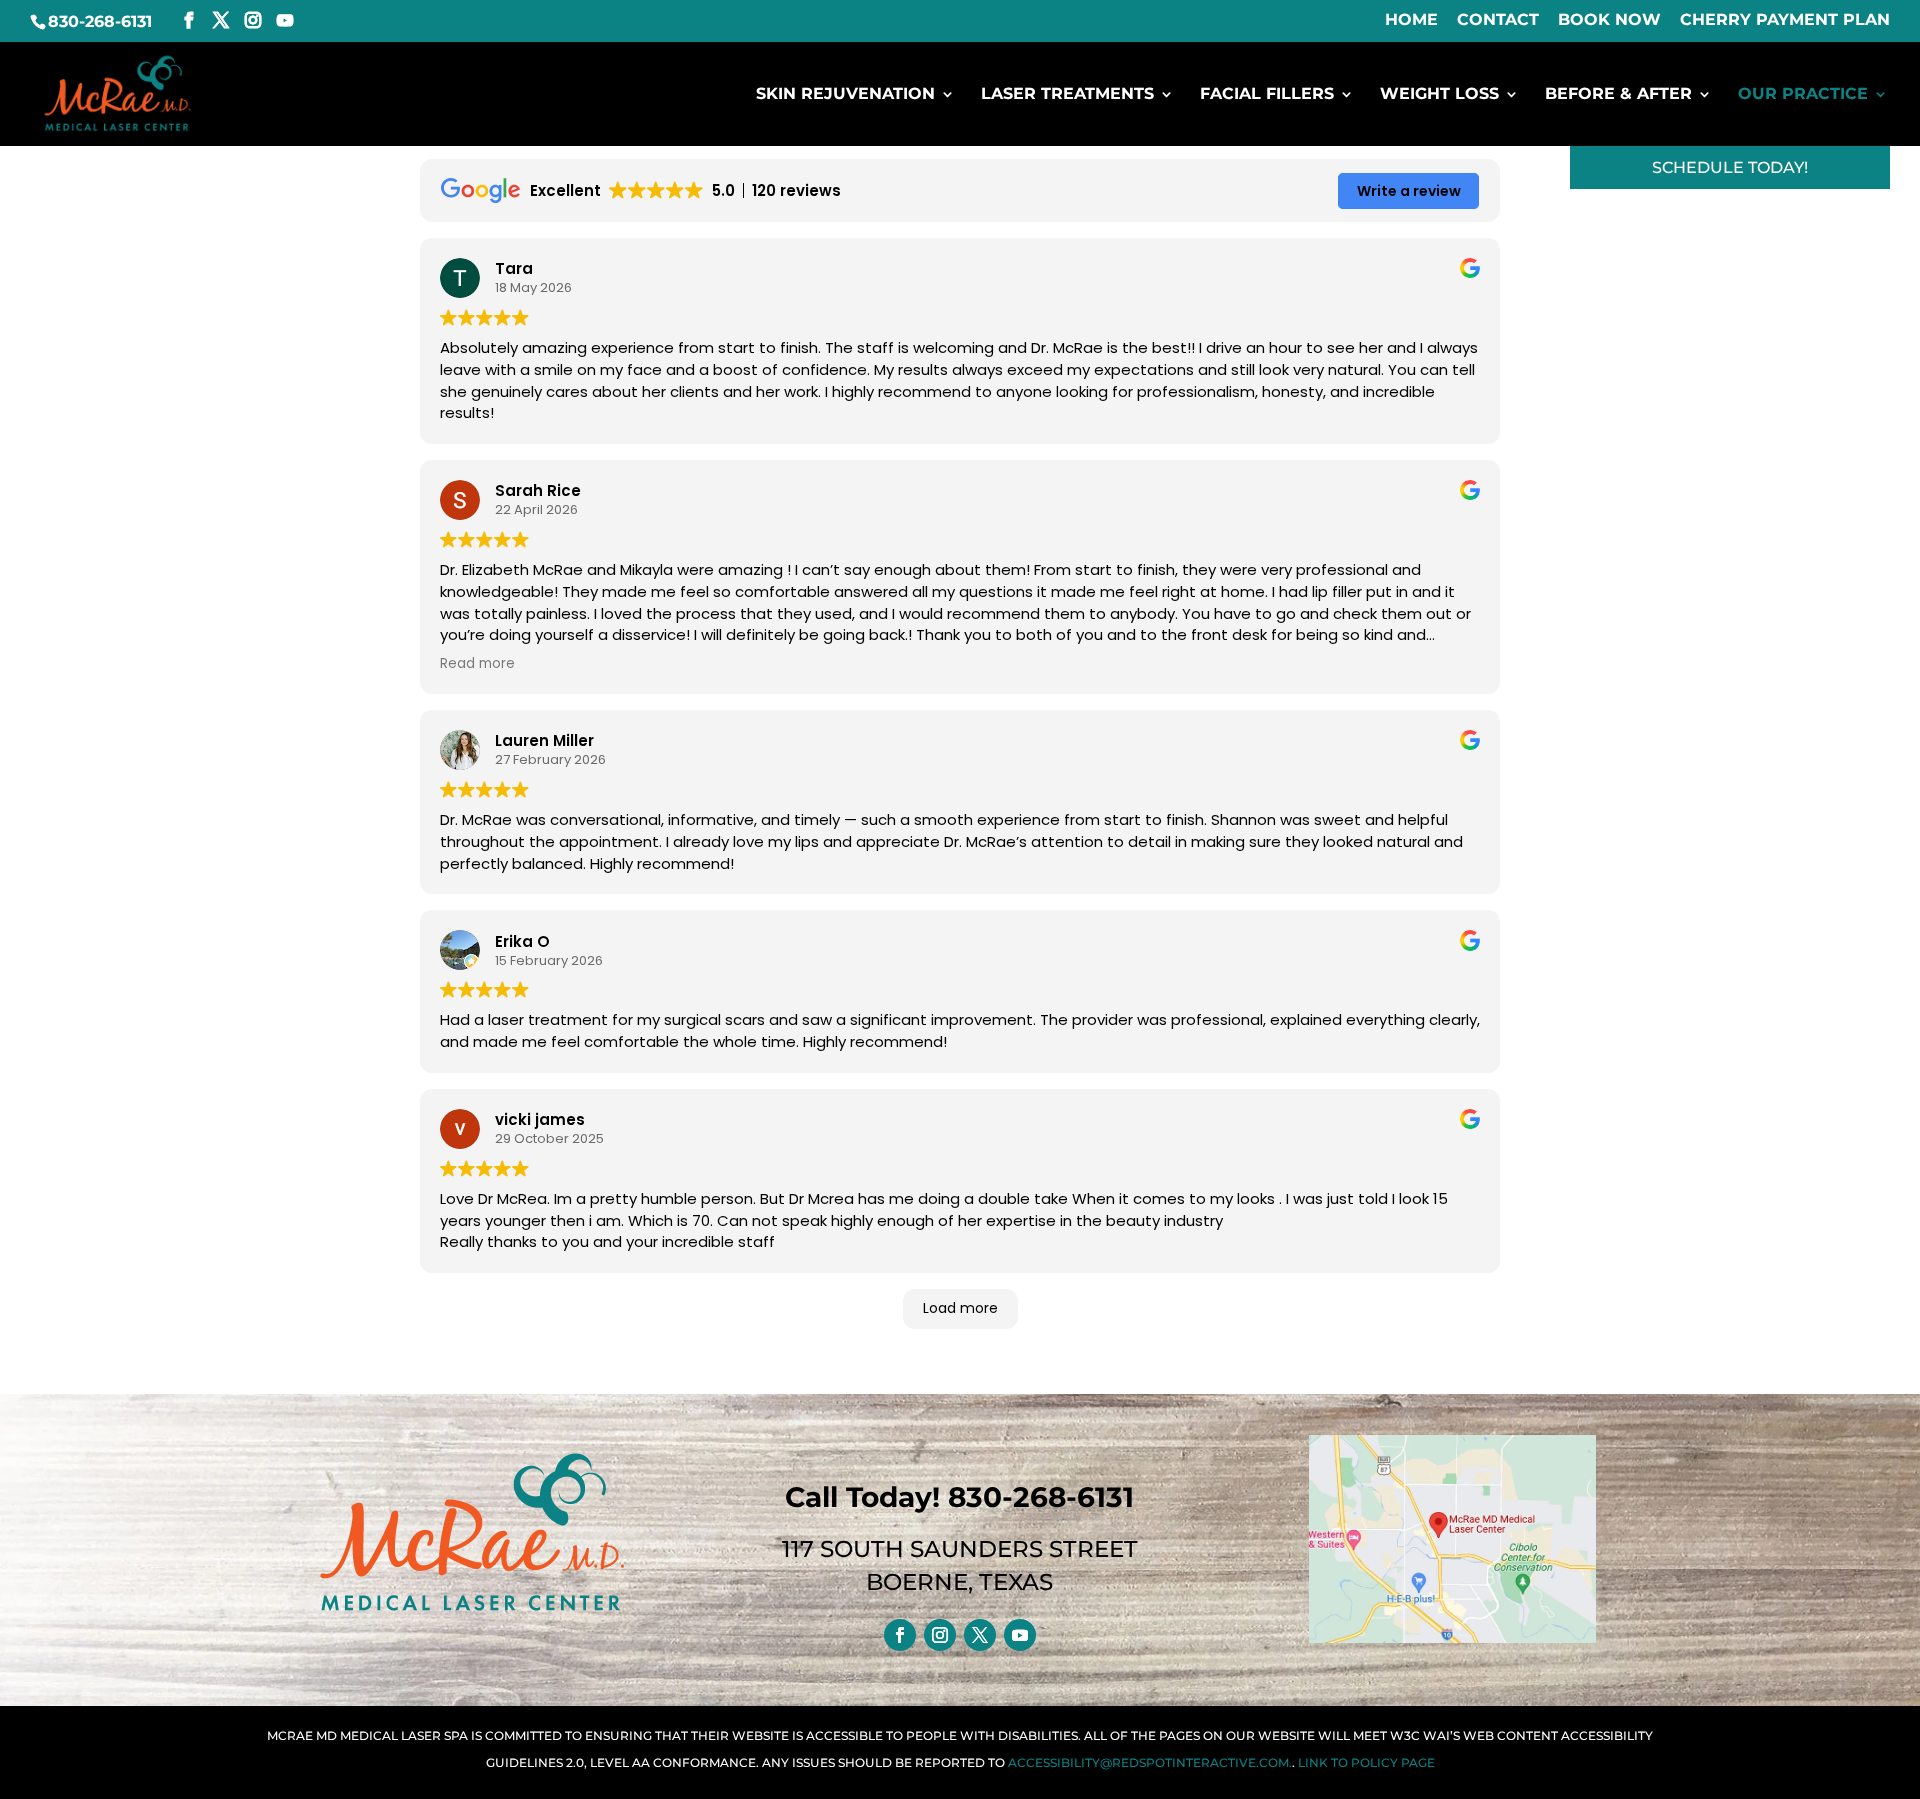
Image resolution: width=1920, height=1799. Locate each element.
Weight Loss (1439, 95)
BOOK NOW (1609, 20)
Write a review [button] (1409, 191)
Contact (1498, 20)
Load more (960, 1308)
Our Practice (1803, 95)
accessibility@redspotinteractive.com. (1150, 1762)
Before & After (1618, 95)
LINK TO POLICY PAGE (1366, 1762)
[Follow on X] (980, 1635)
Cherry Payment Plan (1785, 20)
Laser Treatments (1067, 95)
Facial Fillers (1267, 95)
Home (1411, 20)
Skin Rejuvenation (845, 95)
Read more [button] (477, 664)
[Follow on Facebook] (900, 1635)
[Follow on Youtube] (1020, 1635)
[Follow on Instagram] (940, 1635)
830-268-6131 (100, 21)
